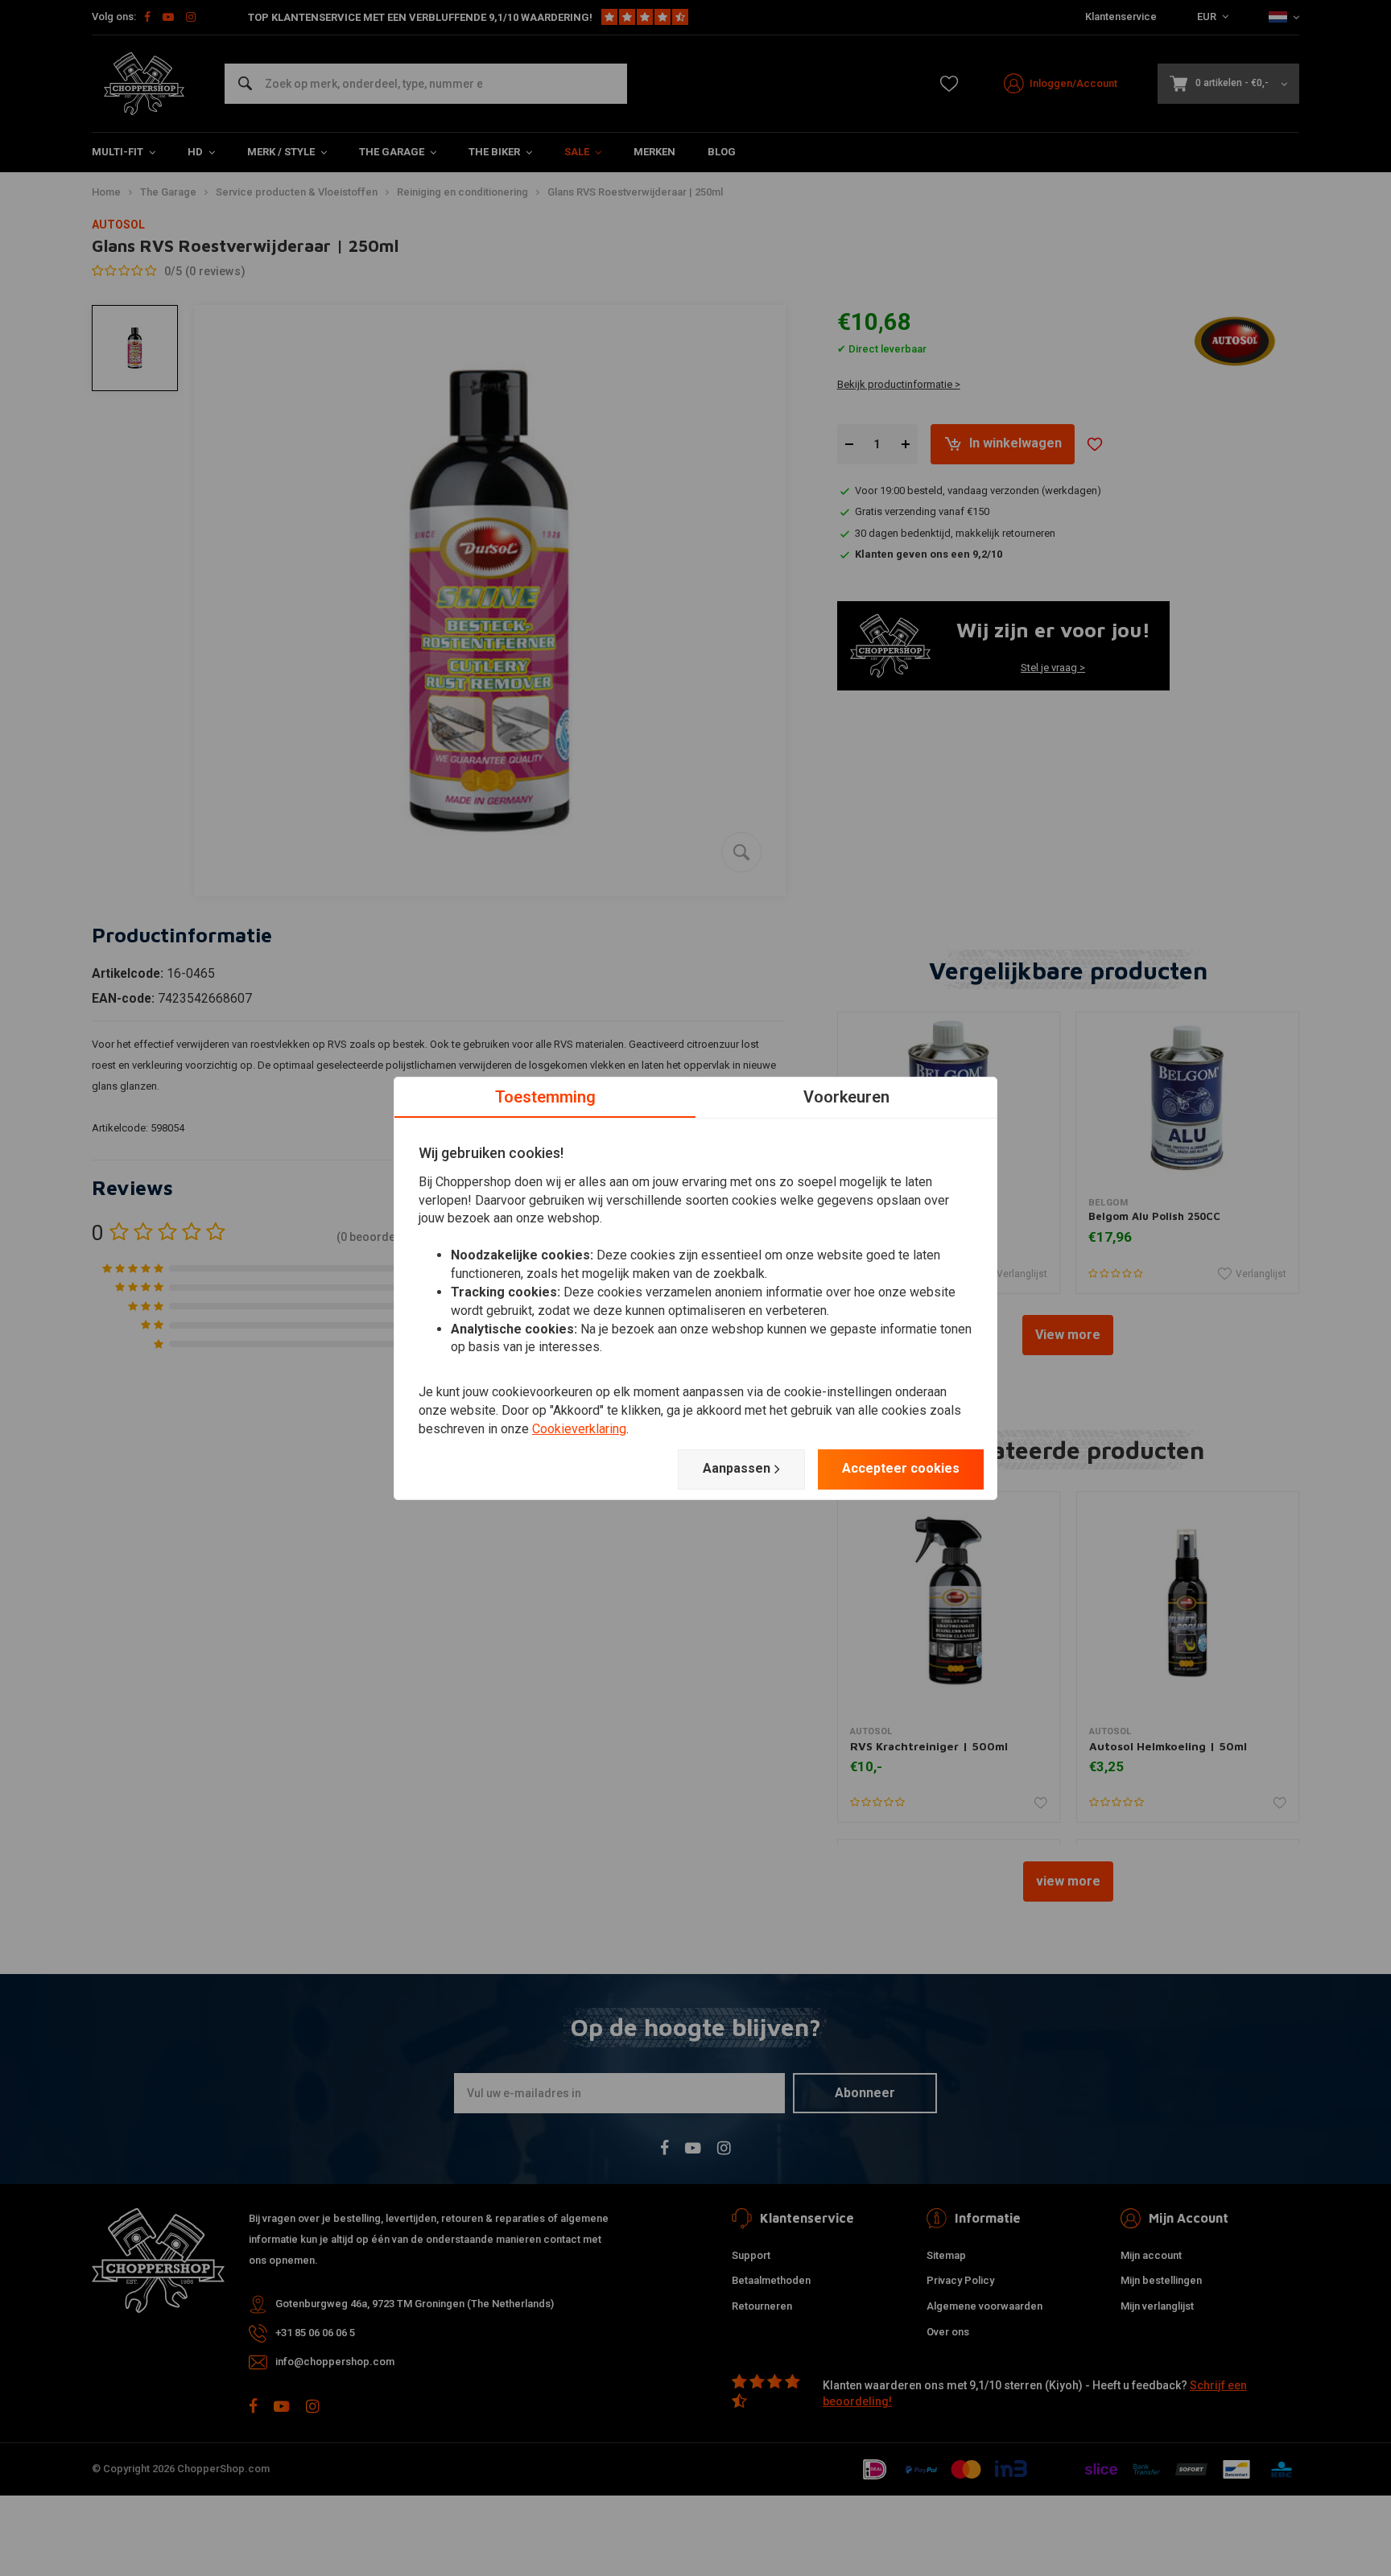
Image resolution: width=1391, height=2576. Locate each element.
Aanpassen (737, 1468)
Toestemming (545, 1096)
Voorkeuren (846, 1096)
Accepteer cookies (901, 1468)
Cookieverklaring (579, 1429)
